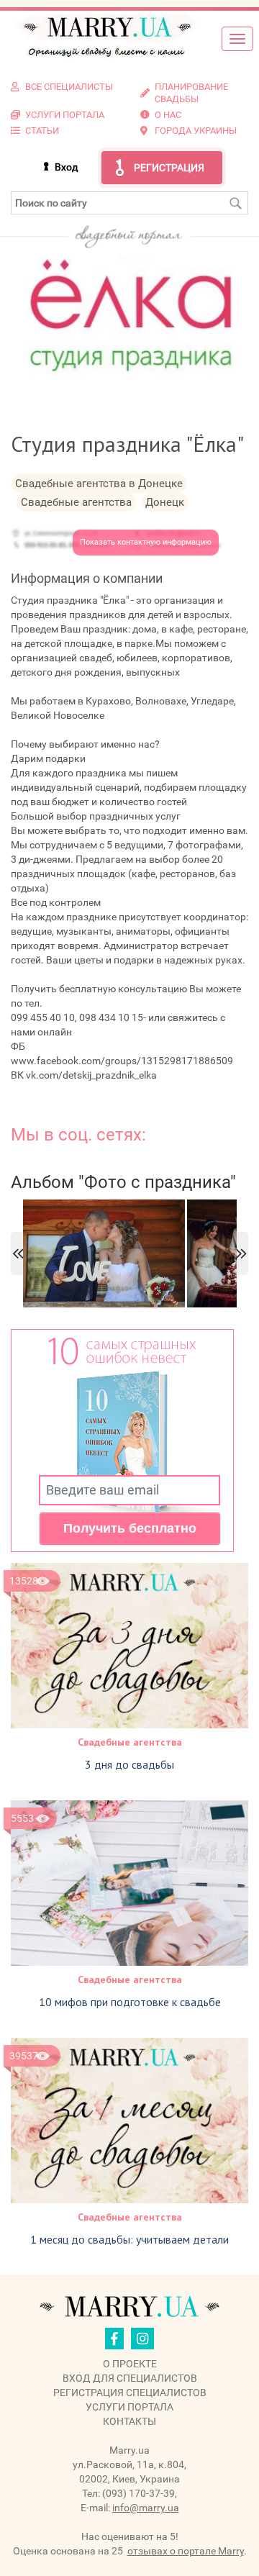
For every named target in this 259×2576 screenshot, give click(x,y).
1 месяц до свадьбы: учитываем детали (129, 2239)
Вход (66, 167)
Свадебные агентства (130, 1742)
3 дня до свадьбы (129, 1764)
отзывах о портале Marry (186, 2551)
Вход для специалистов (130, 2378)
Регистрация (169, 168)
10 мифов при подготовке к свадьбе (130, 2002)
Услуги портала (129, 2407)
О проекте (130, 2364)
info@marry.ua (146, 2508)
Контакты (129, 2421)
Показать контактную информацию (146, 542)
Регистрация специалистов (130, 2393)
